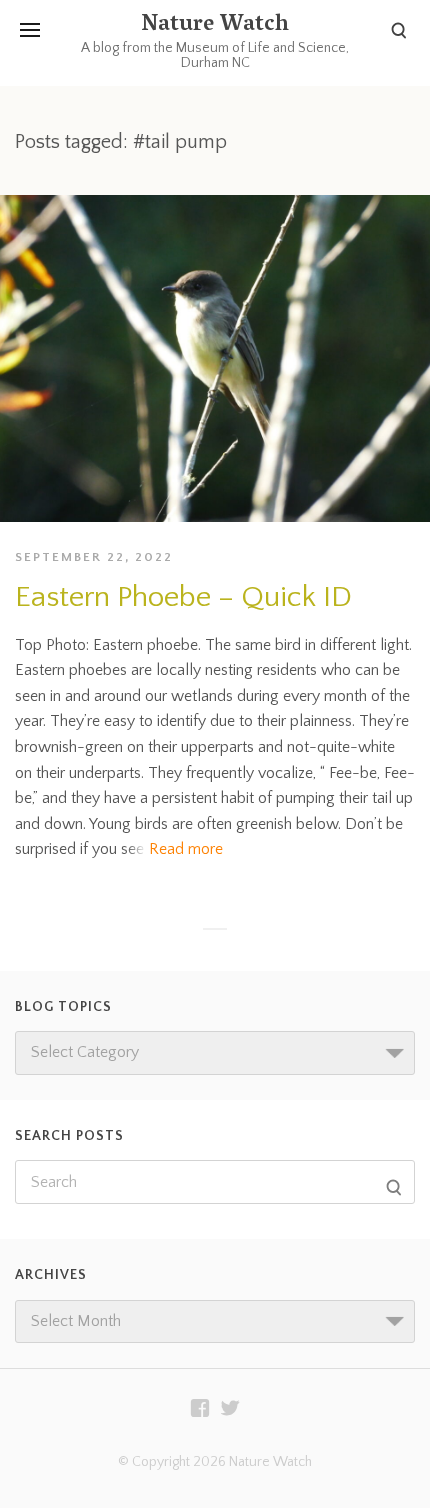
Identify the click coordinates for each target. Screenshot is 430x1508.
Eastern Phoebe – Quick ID (183, 597)
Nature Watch (215, 26)
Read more (186, 849)
